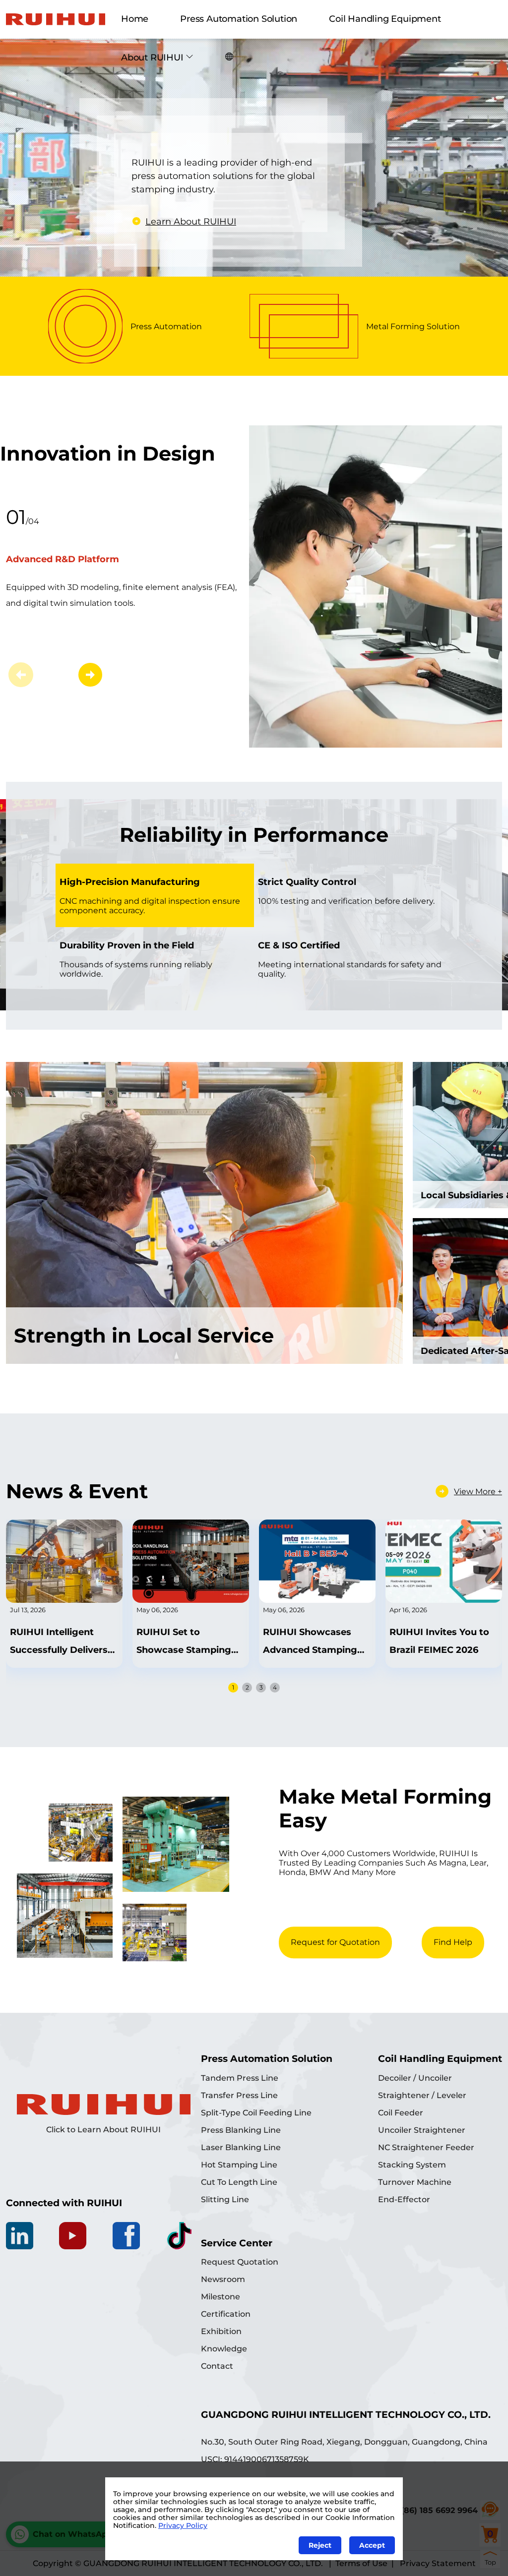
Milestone (221, 2297)
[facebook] (126, 2236)
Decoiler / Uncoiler (415, 2078)
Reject (320, 2545)
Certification (226, 2314)
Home (135, 19)
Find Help (453, 1942)
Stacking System (412, 2165)
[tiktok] (179, 2236)
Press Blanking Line (241, 2130)
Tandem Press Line (240, 2078)
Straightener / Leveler (422, 2095)
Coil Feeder (401, 2113)
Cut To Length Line (239, 2182)
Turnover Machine (415, 2182)
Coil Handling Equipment (385, 19)
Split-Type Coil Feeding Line (256, 2113)
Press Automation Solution (239, 19)
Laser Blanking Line (241, 2147)
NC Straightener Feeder (426, 2147)
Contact (217, 2366)
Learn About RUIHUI (191, 222)
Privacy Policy (183, 2525)
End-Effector (404, 2199)
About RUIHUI (152, 58)
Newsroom (223, 2279)
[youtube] (73, 2236)
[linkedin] (20, 2236)
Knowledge (224, 2349)
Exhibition (221, 2331)
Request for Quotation (335, 1942)
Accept (372, 2545)
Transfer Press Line (239, 2095)
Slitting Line (225, 2199)
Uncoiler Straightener (422, 2130)
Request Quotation (240, 2262)
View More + (478, 1492)
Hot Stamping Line (239, 2165)
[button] (90, 675)
